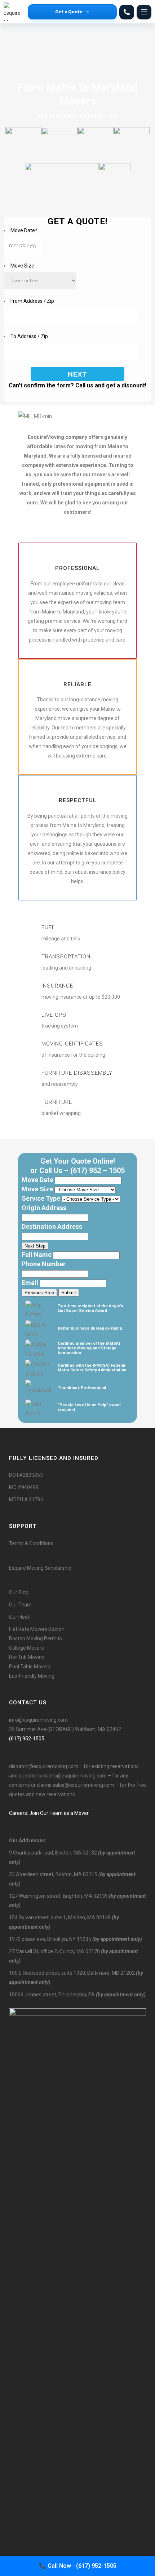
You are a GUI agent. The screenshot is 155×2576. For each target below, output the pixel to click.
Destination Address (52, 1226)
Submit (69, 1293)
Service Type (41, 1198)
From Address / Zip (32, 301)
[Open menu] (144, 12)
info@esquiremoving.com (38, 1720)
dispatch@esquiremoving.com (44, 1766)
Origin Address (44, 1208)
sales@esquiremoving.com (83, 1785)
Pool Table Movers (30, 1667)
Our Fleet (19, 1617)
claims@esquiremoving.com (74, 1776)
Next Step (35, 1246)
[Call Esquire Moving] (127, 12)
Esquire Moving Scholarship (40, 1568)
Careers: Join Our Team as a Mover (49, 1813)
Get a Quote (69, 12)
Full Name (37, 1255)
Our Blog (19, 1592)
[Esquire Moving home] (14, 12)
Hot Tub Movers (27, 1657)
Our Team (20, 1605)
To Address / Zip (29, 336)
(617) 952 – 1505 (98, 1170)
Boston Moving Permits (36, 1638)
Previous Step (39, 1293)
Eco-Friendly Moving (32, 1676)
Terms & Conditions (31, 1543)
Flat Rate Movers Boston (37, 1629)
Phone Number (44, 1264)
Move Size (22, 266)
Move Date (24, 230)
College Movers (26, 1648)
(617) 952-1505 (27, 1739)
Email (30, 1283)
